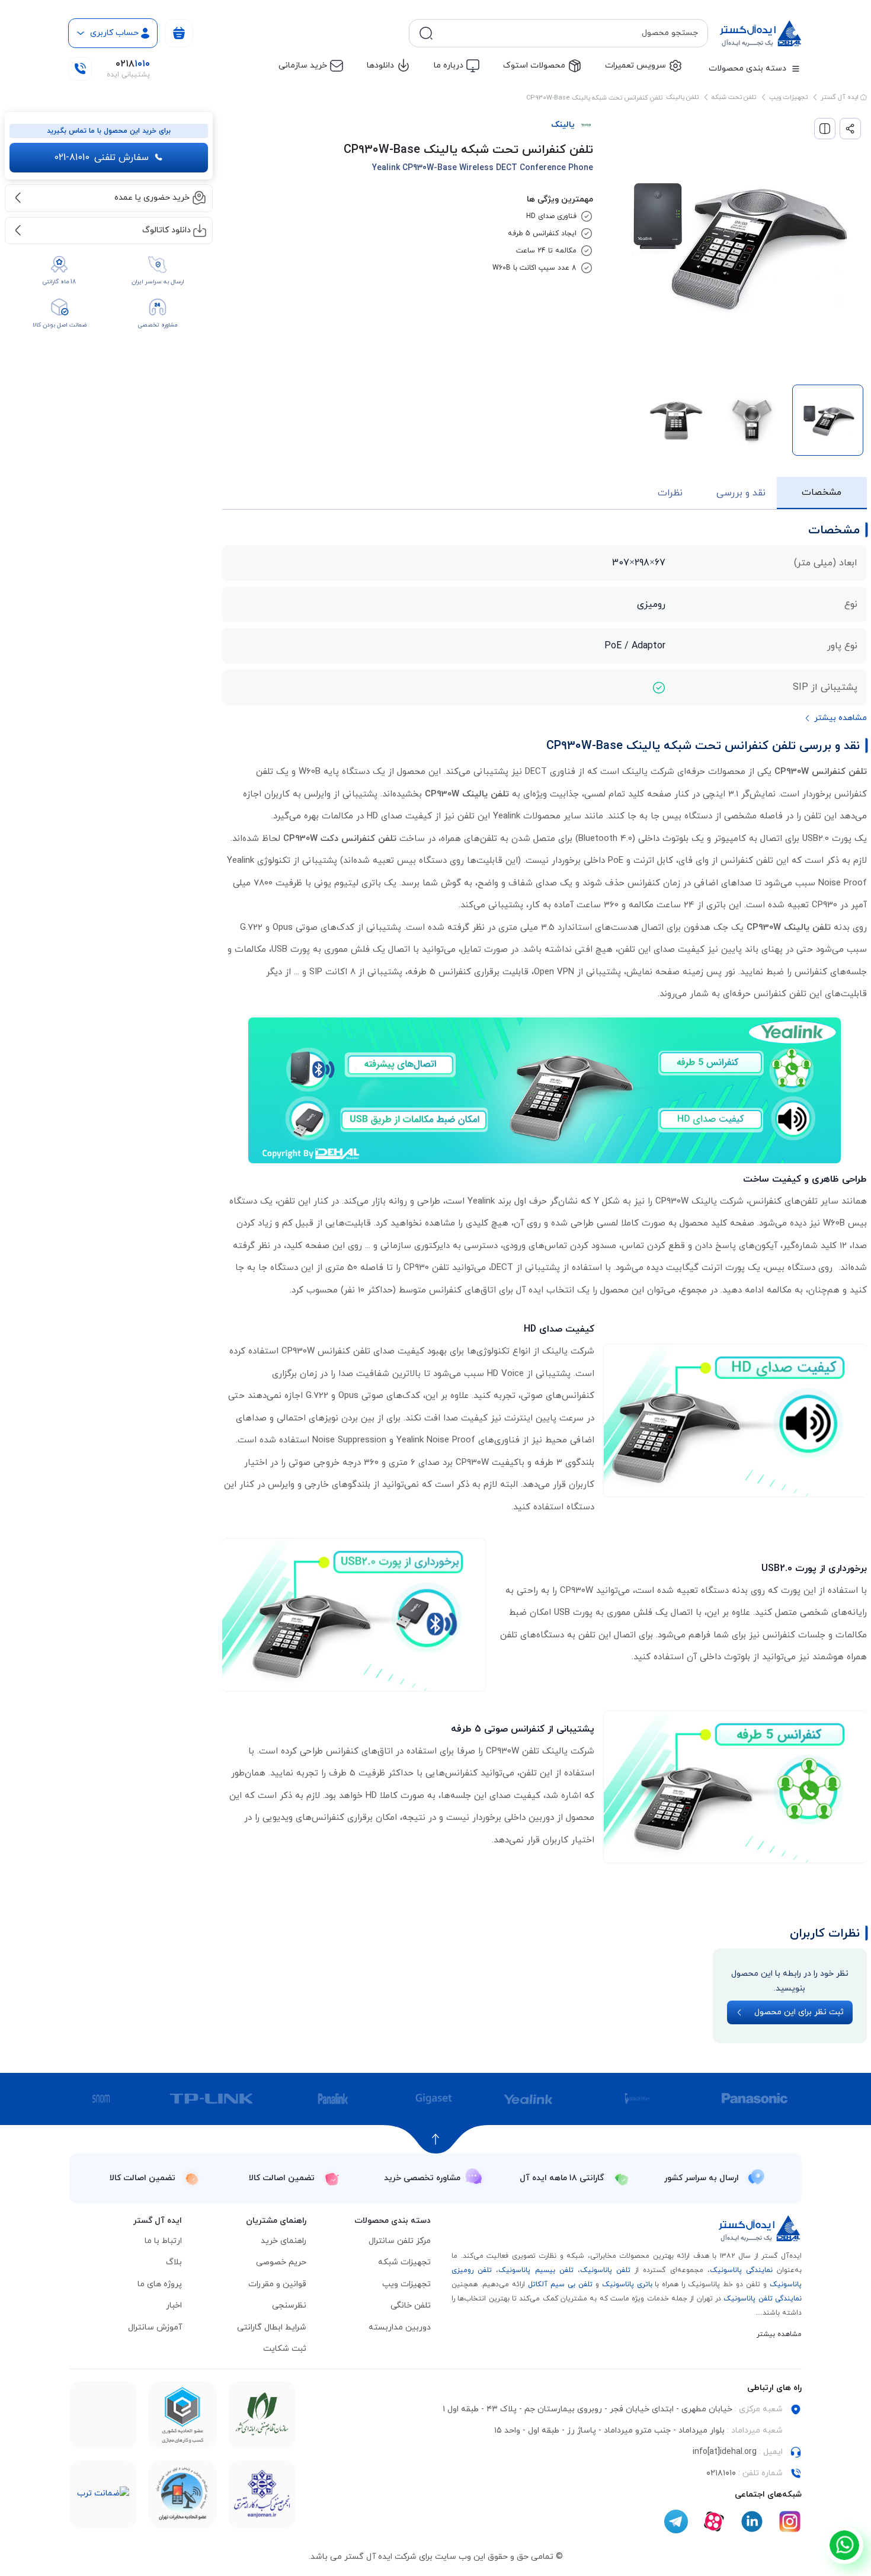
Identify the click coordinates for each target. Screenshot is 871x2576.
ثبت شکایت (285, 2349)
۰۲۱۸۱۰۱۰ (721, 2473)
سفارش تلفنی (101, 158)
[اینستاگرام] (790, 2521)
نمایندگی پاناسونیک (741, 2270)
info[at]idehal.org (725, 2452)
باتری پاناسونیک (627, 2284)
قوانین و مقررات (277, 2284)
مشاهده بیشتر (779, 2334)
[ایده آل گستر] (760, 2228)
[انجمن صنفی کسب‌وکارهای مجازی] (262, 2494)
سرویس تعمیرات (635, 65)
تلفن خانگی (411, 2305)
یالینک (563, 125)
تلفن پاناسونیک (605, 2270)
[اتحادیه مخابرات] (182, 2494)
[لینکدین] (752, 2521)
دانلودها (380, 65)
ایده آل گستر (840, 97)
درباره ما (449, 65)
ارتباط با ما (163, 2241)
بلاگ (174, 2262)
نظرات (670, 493)
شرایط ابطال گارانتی (272, 2327)
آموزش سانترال (155, 2327)
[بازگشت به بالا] (436, 2139)
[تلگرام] (676, 2521)
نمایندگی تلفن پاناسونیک (763, 2299)
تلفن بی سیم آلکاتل (560, 2284)
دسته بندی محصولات (747, 68)
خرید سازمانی (303, 65)
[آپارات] (714, 2521)
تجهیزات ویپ (788, 97)
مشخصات (822, 492)
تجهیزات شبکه (404, 2262)
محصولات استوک (534, 65)
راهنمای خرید (284, 2241)
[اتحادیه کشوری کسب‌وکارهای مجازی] (182, 2415)
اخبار (174, 2305)
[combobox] (568, 33)
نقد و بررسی (741, 493)
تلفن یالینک (682, 97)
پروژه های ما (160, 2284)
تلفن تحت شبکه (734, 97)
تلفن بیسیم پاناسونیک (536, 2270)
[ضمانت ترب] (103, 2494)
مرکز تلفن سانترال (400, 2241)
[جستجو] (426, 33)
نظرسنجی (289, 2305)
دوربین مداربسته (400, 2327)
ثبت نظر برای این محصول (799, 2012)
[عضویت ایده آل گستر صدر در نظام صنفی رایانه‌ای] (262, 2415)
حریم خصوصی (281, 2262)
